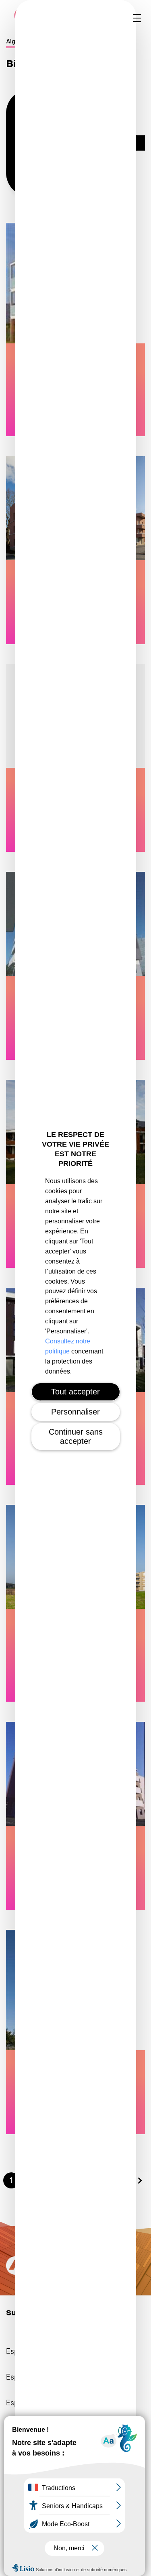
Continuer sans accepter (76, 1436)
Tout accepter (75, 1392)
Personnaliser (75, 1412)
